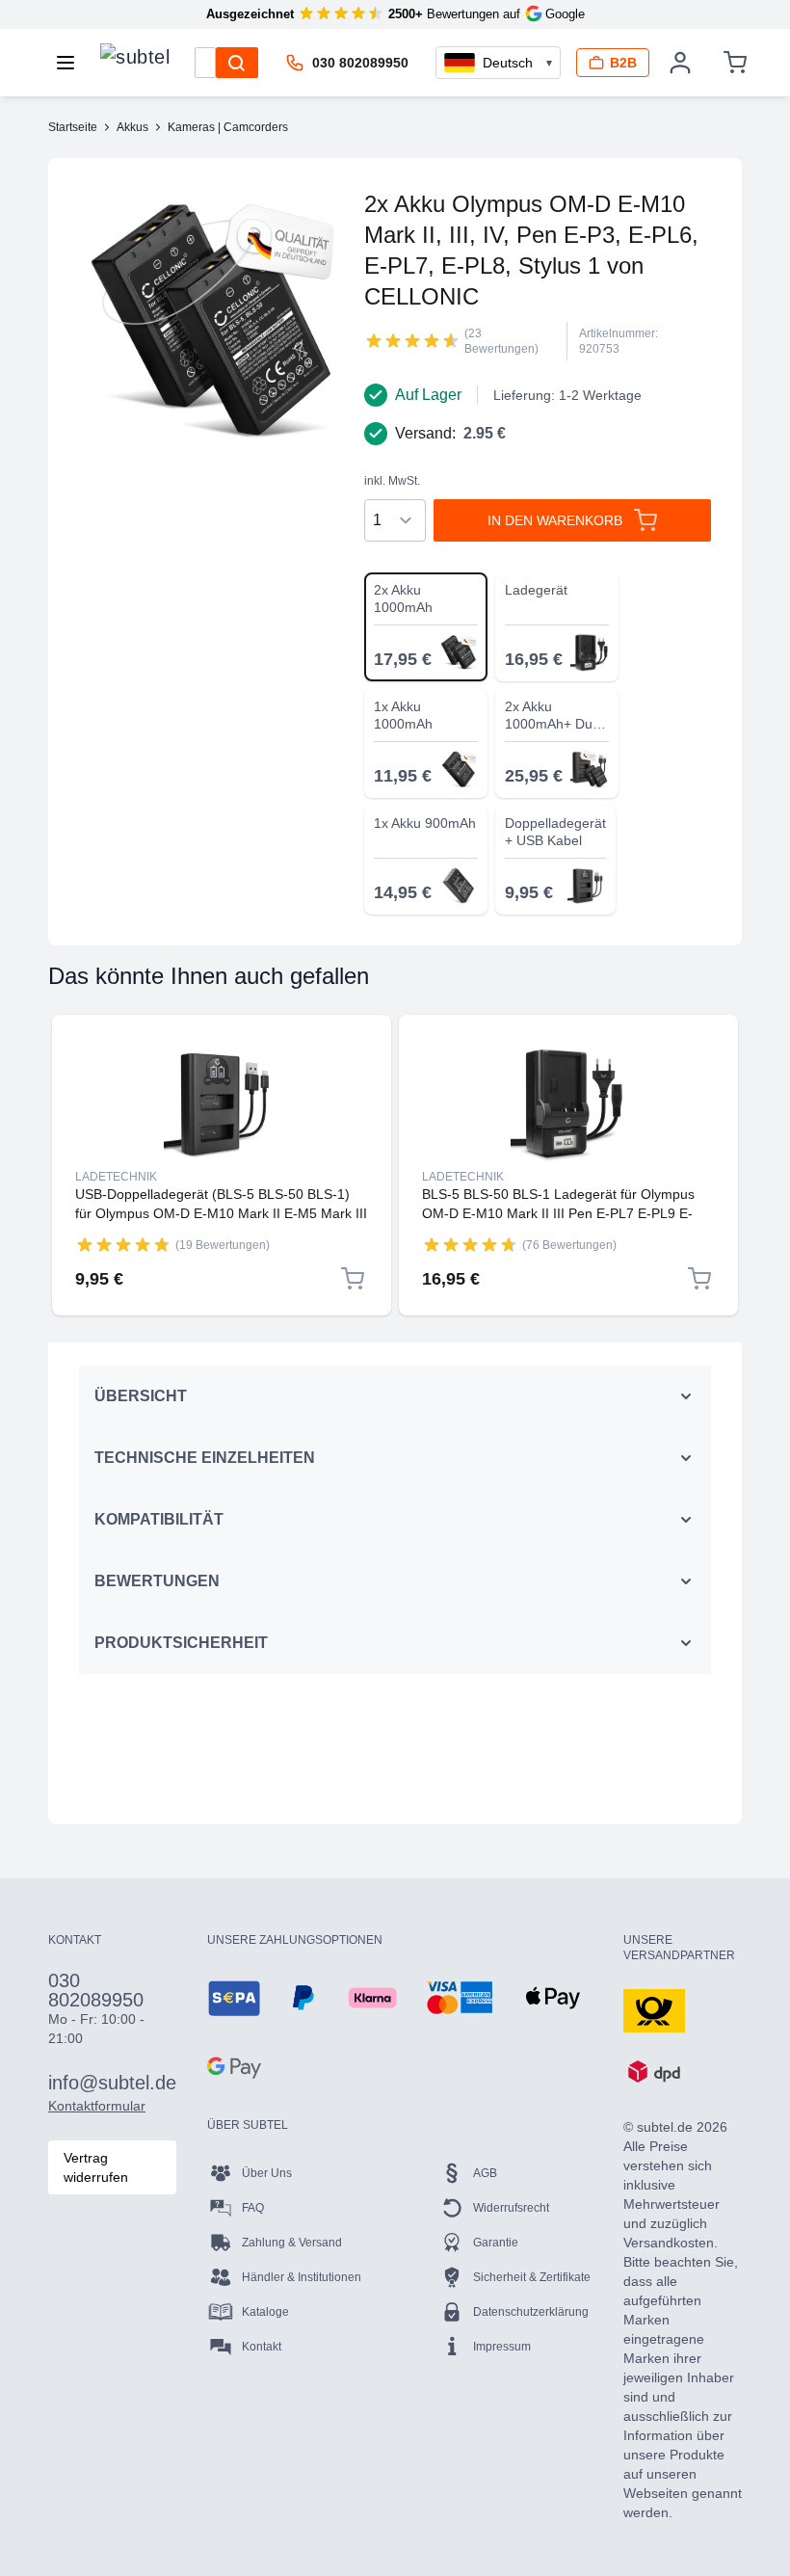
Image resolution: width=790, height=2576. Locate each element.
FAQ (253, 2208)
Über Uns (267, 2173)
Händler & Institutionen (302, 2277)
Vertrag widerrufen (96, 2167)
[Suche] (237, 63)
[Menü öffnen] (71, 63)
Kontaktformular (97, 2106)
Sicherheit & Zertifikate (532, 2277)
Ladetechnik (116, 1177)
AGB (485, 2173)
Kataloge (265, 2312)
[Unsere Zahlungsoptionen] (234, 1998)
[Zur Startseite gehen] (135, 58)
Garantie (496, 2243)
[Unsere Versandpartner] (654, 2009)
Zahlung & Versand (292, 2243)
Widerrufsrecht (511, 2208)
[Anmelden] (680, 63)
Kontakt (262, 2347)
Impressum (502, 2347)
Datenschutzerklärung (531, 2312)
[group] (412, 340)
